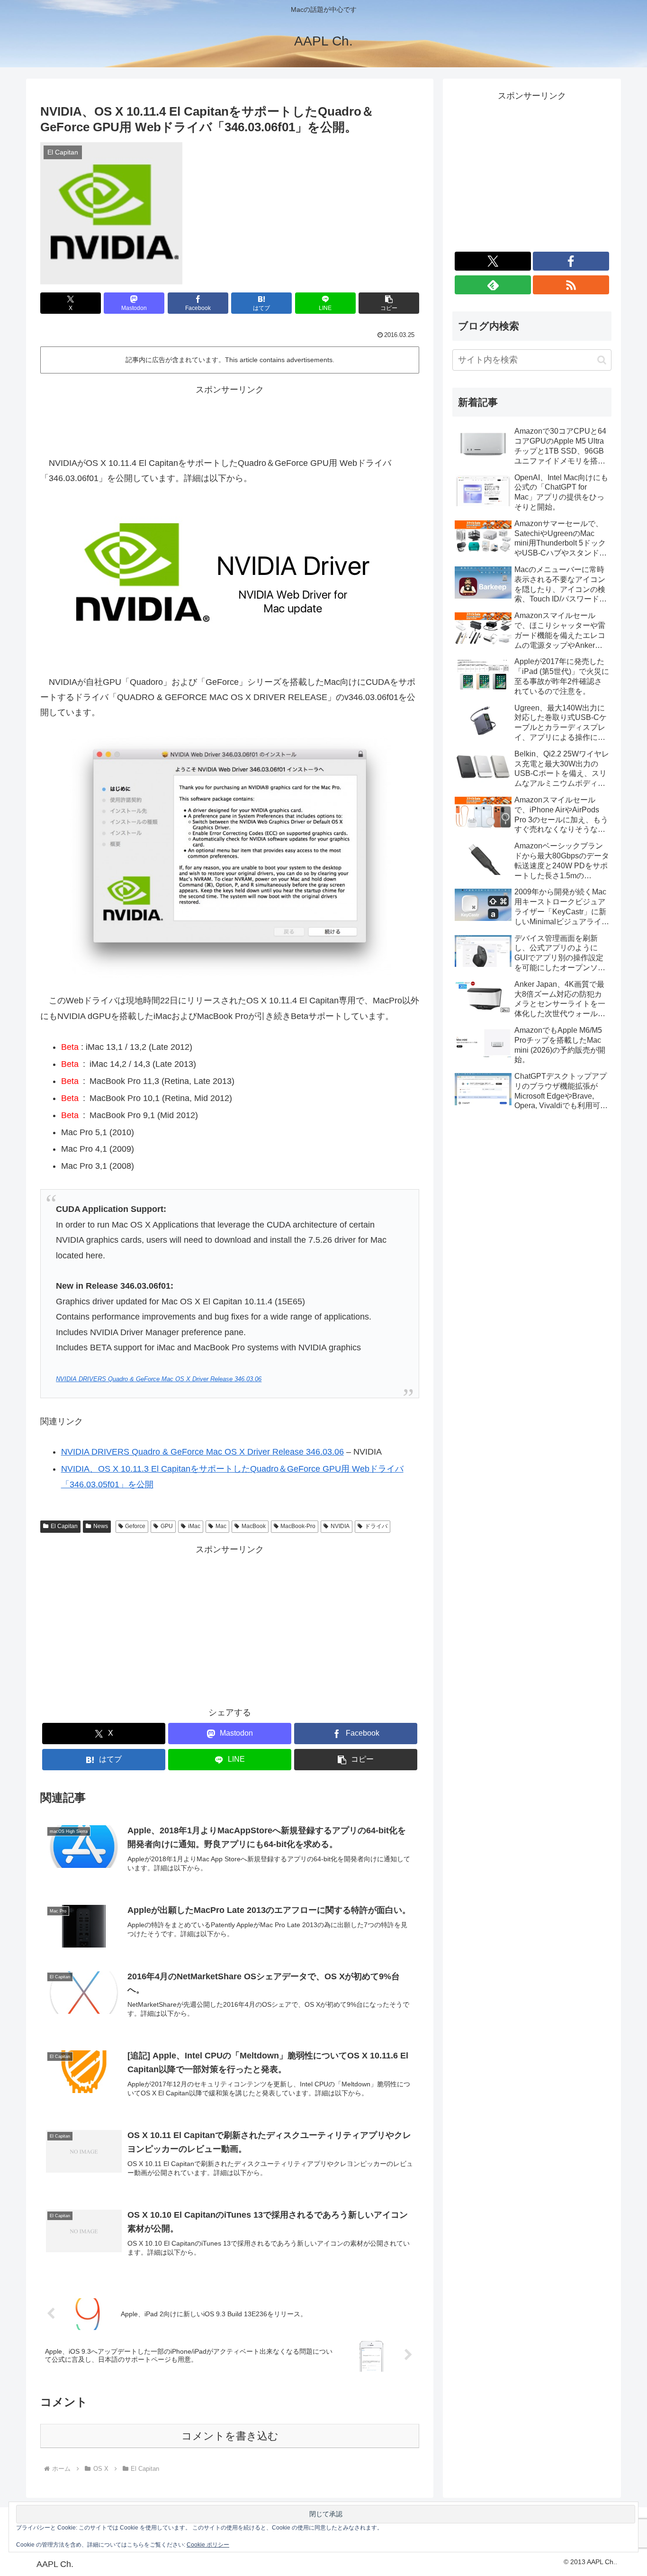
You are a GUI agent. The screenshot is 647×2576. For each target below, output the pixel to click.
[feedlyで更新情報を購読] (493, 285)
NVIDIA (340, 1526)
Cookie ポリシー (208, 2545)
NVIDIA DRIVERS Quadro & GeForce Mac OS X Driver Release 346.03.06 (159, 1379)
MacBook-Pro (298, 1526)
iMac (194, 1526)
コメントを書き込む (230, 2436)
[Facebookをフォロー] (571, 261)
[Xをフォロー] (493, 261)
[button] (389, 303)
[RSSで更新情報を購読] (571, 285)
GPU (167, 1526)
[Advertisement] (230, 419)
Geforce (135, 1526)
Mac (221, 1526)
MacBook (254, 1526)
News (101, 1526)
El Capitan (64, 1526)
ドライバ (376, 1526)
